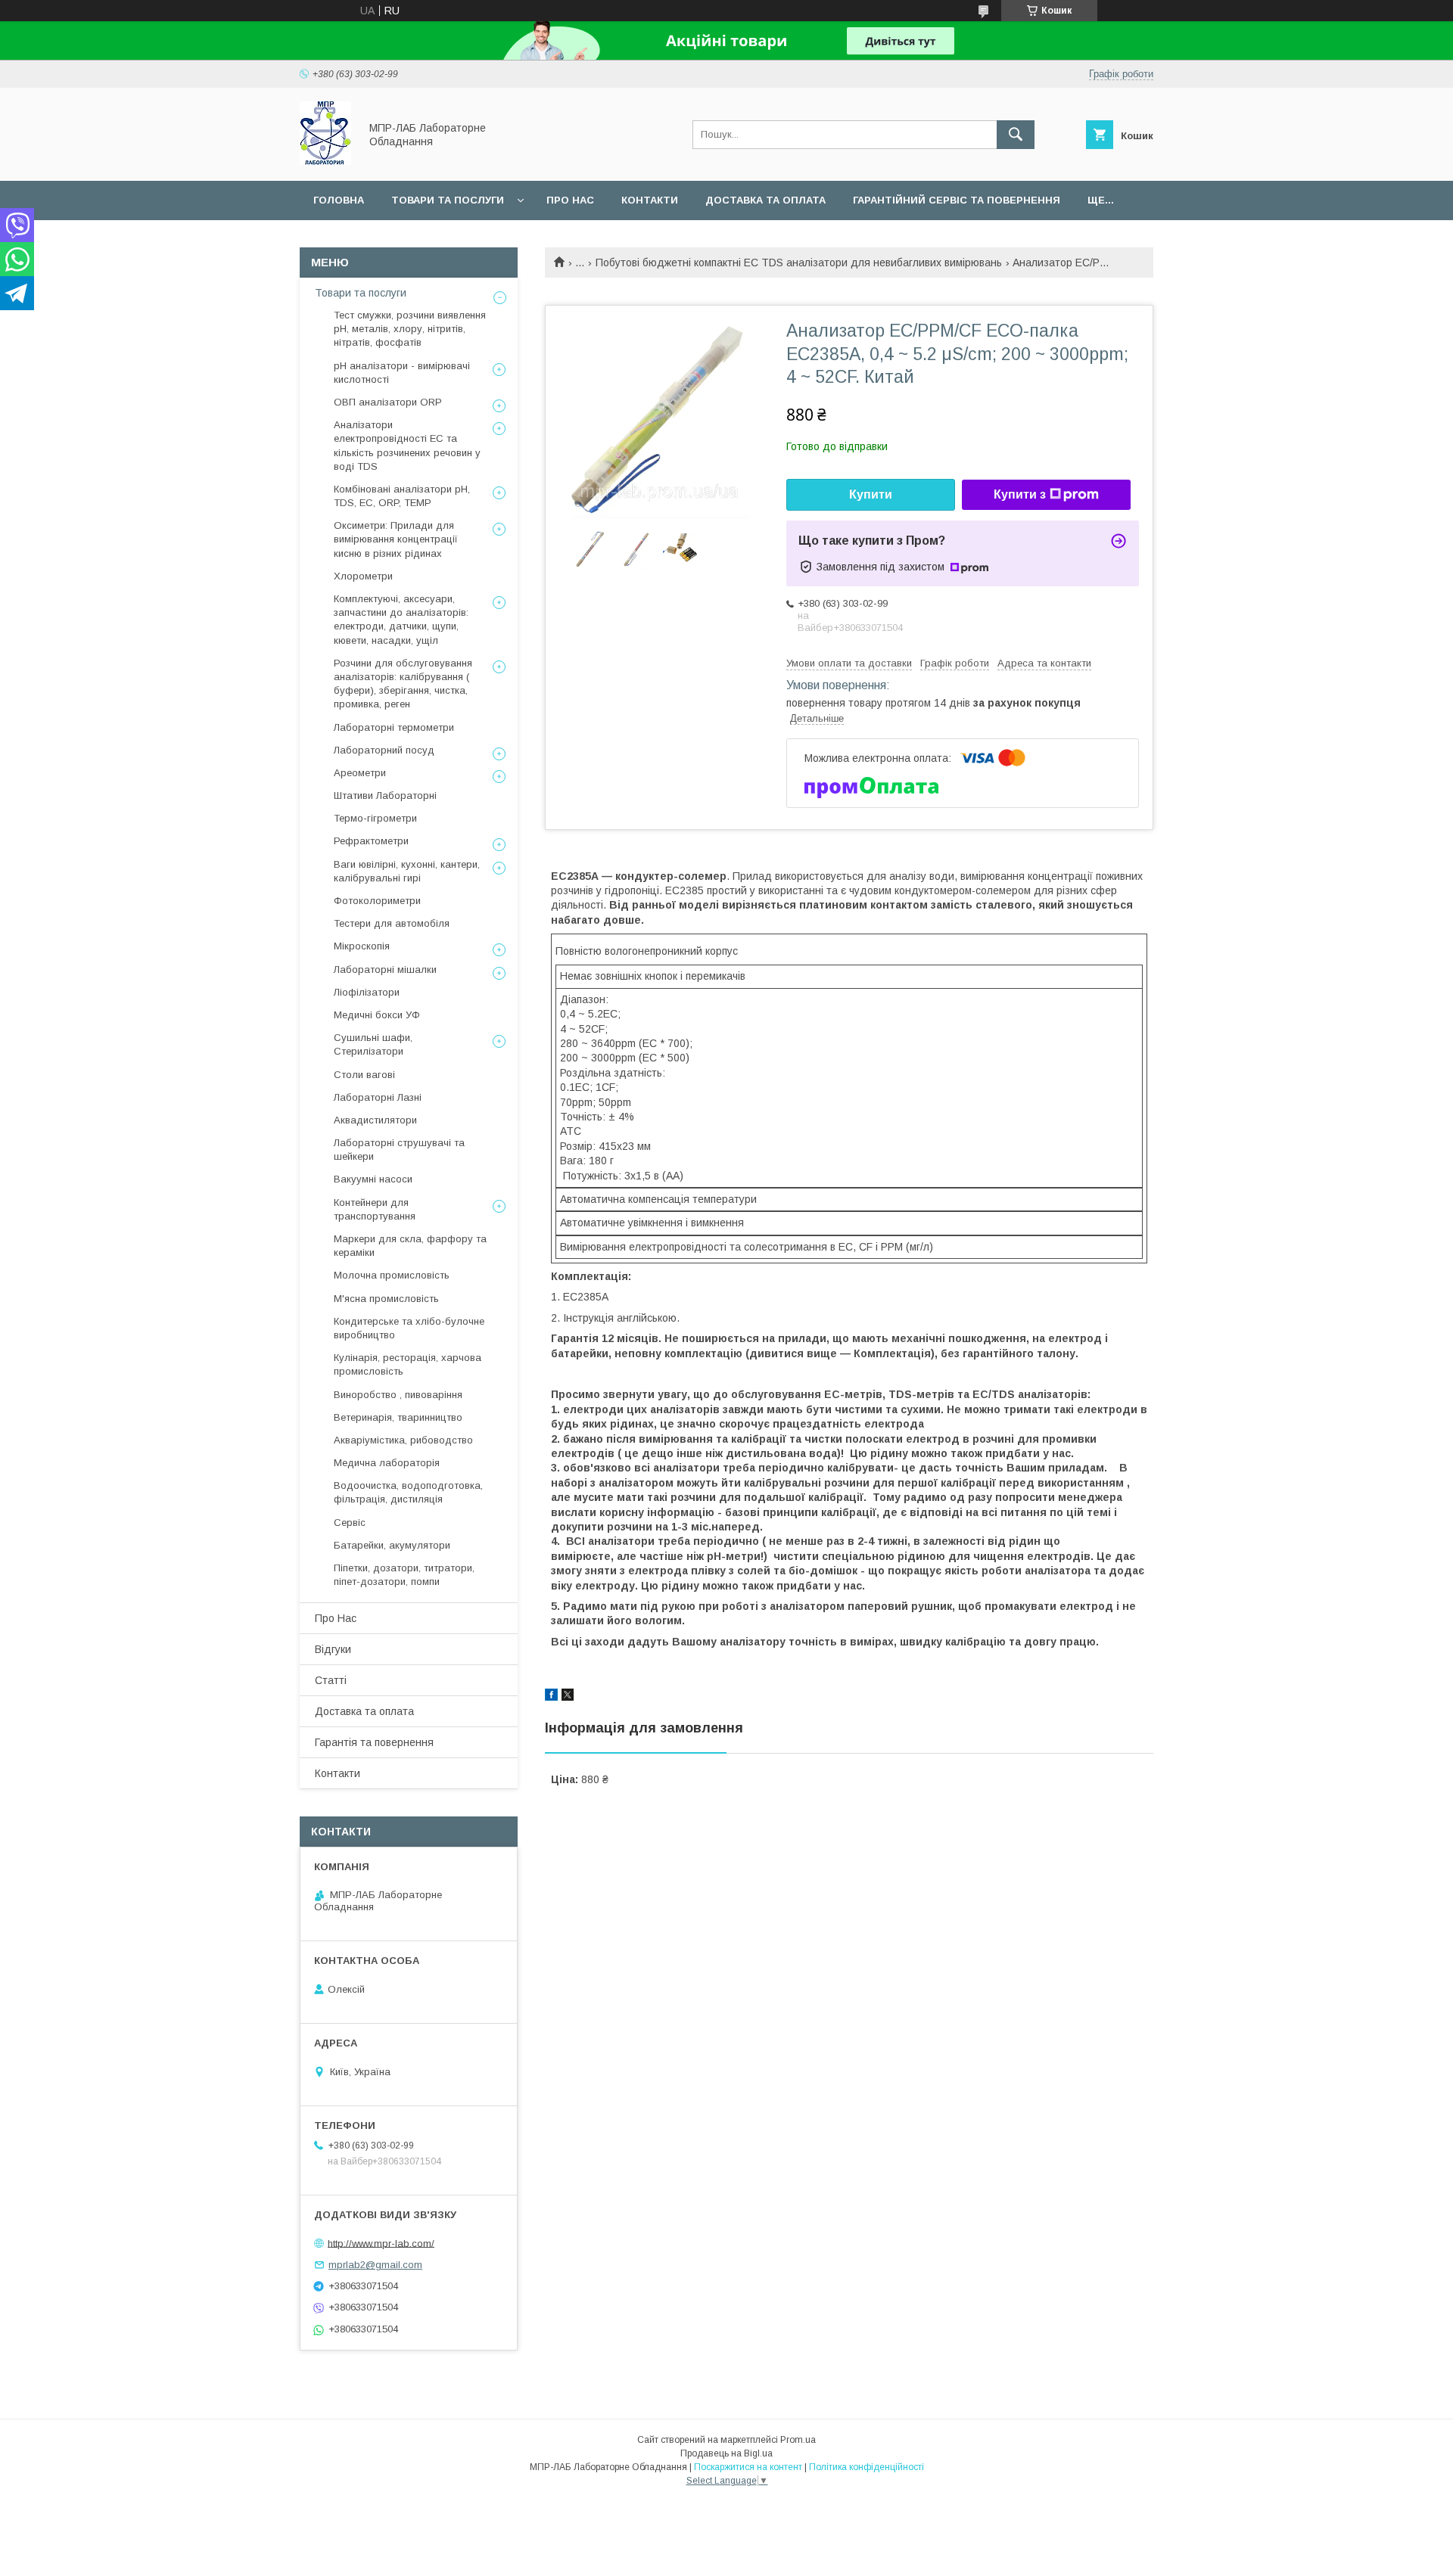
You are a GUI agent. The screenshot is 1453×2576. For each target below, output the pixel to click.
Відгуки (333, 1649)
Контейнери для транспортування (375, 1209)
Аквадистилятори (375, 1120)
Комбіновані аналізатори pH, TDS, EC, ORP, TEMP (402, 496)
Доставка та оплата (765, 200)
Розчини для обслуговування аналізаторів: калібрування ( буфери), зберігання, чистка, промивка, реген (403, 684)
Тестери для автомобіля (392, 923)
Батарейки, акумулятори (392, 1545)
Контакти (650, 200)
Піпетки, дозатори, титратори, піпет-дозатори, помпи (404, 1575)
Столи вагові (364, 1075)
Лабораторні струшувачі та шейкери (399, 1150)
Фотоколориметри (377, 901)
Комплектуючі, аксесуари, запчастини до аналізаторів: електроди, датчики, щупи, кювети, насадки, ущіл (401, 620)
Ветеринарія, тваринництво (398, 1417)
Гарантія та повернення (374, 1742)
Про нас (570, 200)
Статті (331, 1680)
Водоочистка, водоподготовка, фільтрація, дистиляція (408, 1492)
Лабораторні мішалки (385, 969)
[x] (568, 1697)
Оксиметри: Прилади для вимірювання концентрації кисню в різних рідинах (396, 539)
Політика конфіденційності (867, 2467)
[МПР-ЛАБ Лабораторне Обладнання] (325, 161)
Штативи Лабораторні (385, 795)
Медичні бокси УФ (377, 1015)
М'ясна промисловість (386, 1299)
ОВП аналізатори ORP (388, 402)
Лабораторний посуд (384, 750)
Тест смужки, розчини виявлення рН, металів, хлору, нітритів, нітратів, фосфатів (410, 329)
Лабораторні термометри (394, 727)
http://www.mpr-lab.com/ (381, 2243)
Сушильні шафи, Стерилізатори (373, 1044)
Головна (339, 200)
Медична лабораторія (387, 1463)
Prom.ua (798, 2440)
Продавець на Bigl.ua (726, 2453)
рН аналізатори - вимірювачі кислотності (402, 373)
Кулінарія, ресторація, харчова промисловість (408, 1364)
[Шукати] (1016, 135)
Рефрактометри (371, 841)
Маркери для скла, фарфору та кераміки (410, 1246)
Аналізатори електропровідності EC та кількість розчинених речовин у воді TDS (407, 446)
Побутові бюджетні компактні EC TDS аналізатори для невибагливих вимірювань (799, 263)
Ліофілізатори (367, 992)
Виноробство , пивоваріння (398, 1395)
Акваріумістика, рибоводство (403, 1440)
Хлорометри (363, 576)
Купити (871, 494)
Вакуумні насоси (373, 1179)
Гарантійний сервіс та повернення (957, 200)
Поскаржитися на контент (748, 2467)
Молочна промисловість (392, 1275)
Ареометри (360, 773)
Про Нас (336, 1618)
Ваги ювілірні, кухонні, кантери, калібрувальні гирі (407, 871)
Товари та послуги (448, 200)
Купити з (1020, 494)
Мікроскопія (362, 946)
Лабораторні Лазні (378, 1097)
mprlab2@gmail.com (375, 2265)
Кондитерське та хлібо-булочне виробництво (409, 1328)
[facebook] (551, 1697)
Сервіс (350, 1523)
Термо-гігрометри (375, 818)
